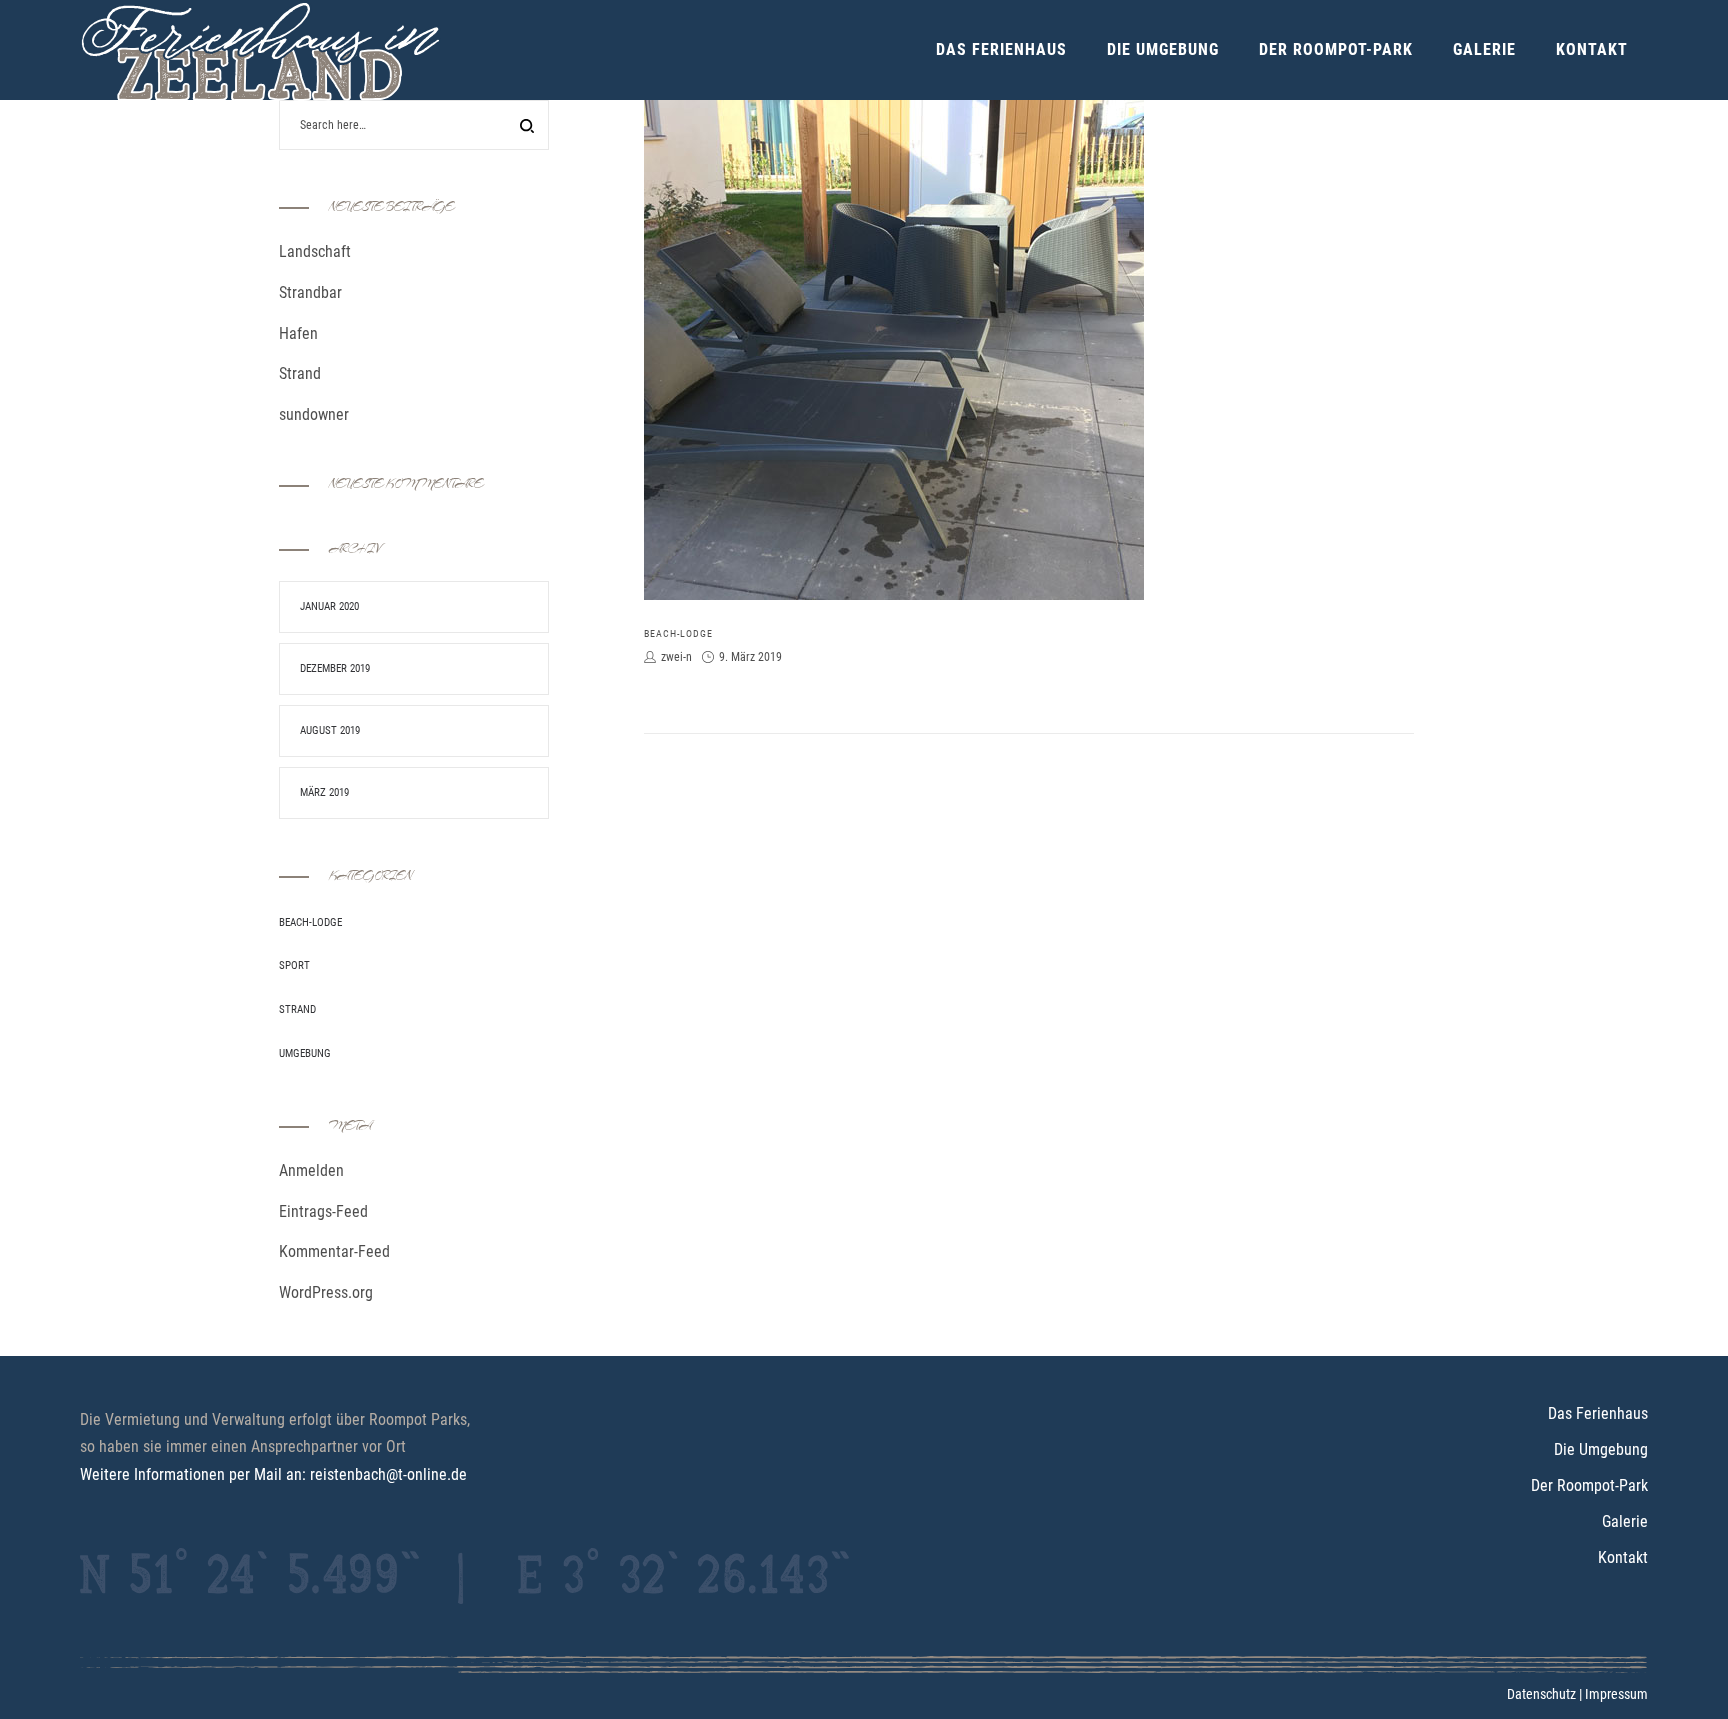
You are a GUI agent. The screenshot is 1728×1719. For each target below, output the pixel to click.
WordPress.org (326, 1292)
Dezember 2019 (335, 668)
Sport (294, 965)
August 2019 (330, 730)
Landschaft (315, 251)
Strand (300, 373)
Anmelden (311, 1170)
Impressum (1616, 1694)
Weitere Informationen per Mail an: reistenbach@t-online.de (273, 1474)
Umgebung (305, 1053)
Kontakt (1623, 1557)
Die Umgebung (1601, 1449)
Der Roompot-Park (1589, 1485)
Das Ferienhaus (1598, 1413)
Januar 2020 (329, 606)
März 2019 (324, 792)
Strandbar (310, 292)
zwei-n (676, 657)
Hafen (298, 333)
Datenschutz (1541, 1694)
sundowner (314, 414)
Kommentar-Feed (334, 1251)
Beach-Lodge (678, 633)
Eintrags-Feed (323, 1211)
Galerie (1625, 1521)
